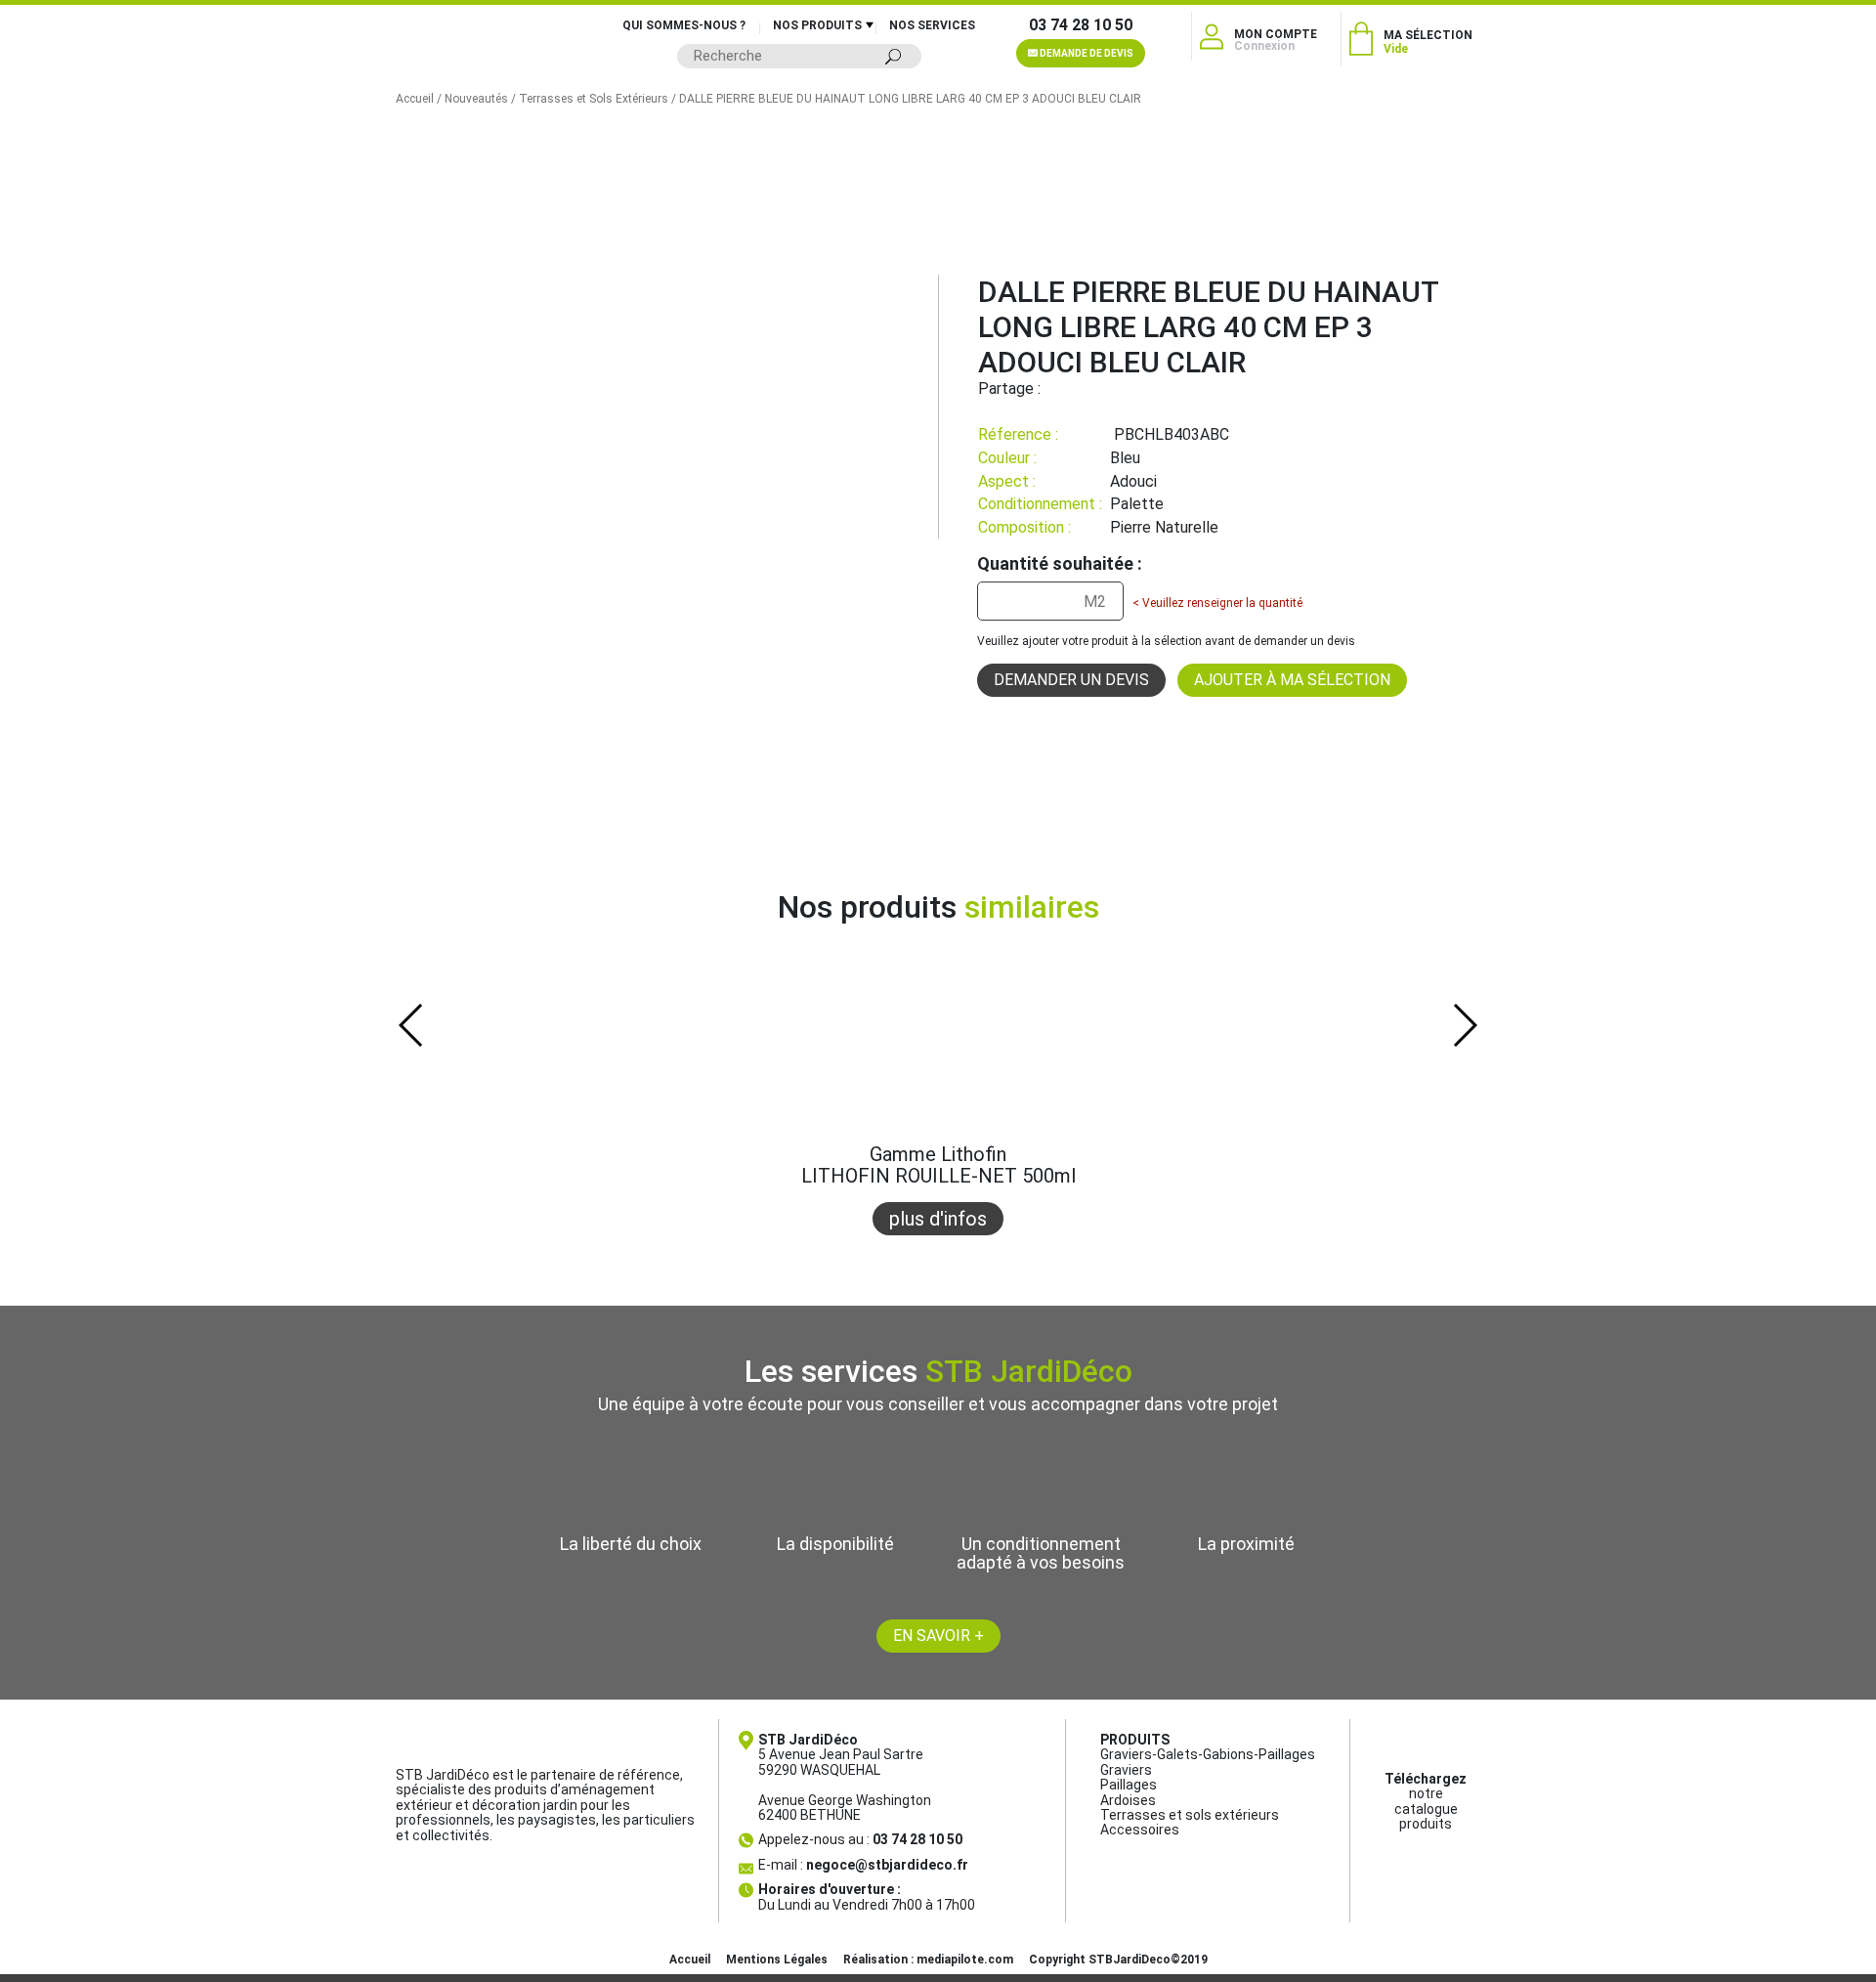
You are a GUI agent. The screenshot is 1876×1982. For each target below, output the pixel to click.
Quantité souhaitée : (1060, 564)
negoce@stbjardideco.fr (887, 1865)
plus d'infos (938, 1219)
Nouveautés (476, 99)
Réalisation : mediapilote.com (928, 1960)
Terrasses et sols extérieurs (1190, 1815)
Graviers (1126, 1770)
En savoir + (938, 1636)
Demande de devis (1086, 53)
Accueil (415, 99)
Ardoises (1128, 1800)
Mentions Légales (777, 1960)
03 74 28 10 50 (1081, 25)
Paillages (1129, 1785)
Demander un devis (1071, 680)
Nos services (932, 25)
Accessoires (1140, 1830)
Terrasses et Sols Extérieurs (594, 99)
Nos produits (817, 25)
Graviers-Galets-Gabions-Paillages (1208, 1754)
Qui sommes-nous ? (684, 25)
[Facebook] (1055, 388)
